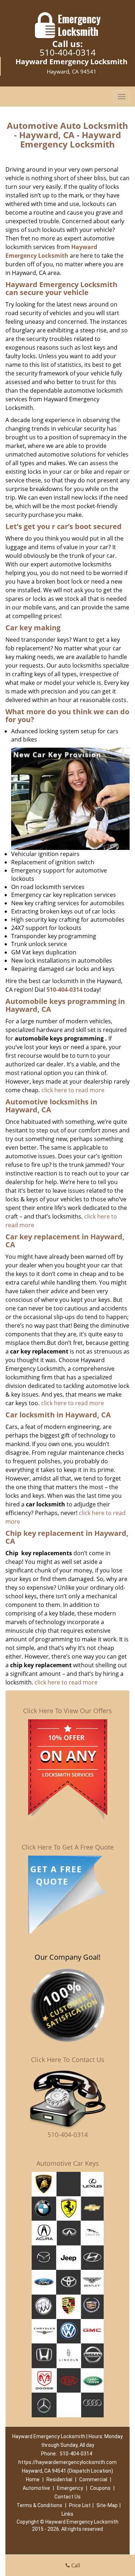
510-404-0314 (68, 52)
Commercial (93, 2479)
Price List (80, 2505)
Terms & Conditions (39, 2505)
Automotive (36, 2488)
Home (33, 2479)
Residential (59, 2479)
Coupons (100, 2488)
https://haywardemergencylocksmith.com (67, 2462)
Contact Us (67, 2497)
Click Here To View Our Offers (67, 1711)
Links (67, 2514)
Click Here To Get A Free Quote (68, 1847)
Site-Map (107, 2505)
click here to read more (73, 1090)
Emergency (70, 2488)
